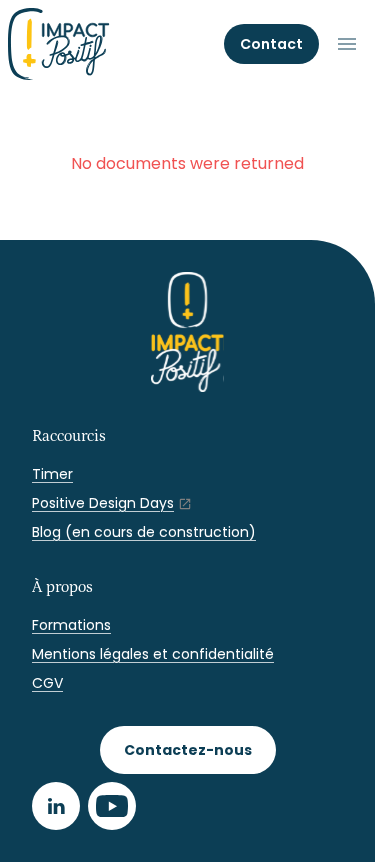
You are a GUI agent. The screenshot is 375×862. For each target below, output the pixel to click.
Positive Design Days (103, 503)
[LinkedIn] (56, 806)
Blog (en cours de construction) (144, 532)
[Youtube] (112, 806)
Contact (271, 44)
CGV (47, 683)
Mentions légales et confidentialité (153, 654)
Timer (52, 474)
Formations (71, 625)
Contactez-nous (188, 750)
